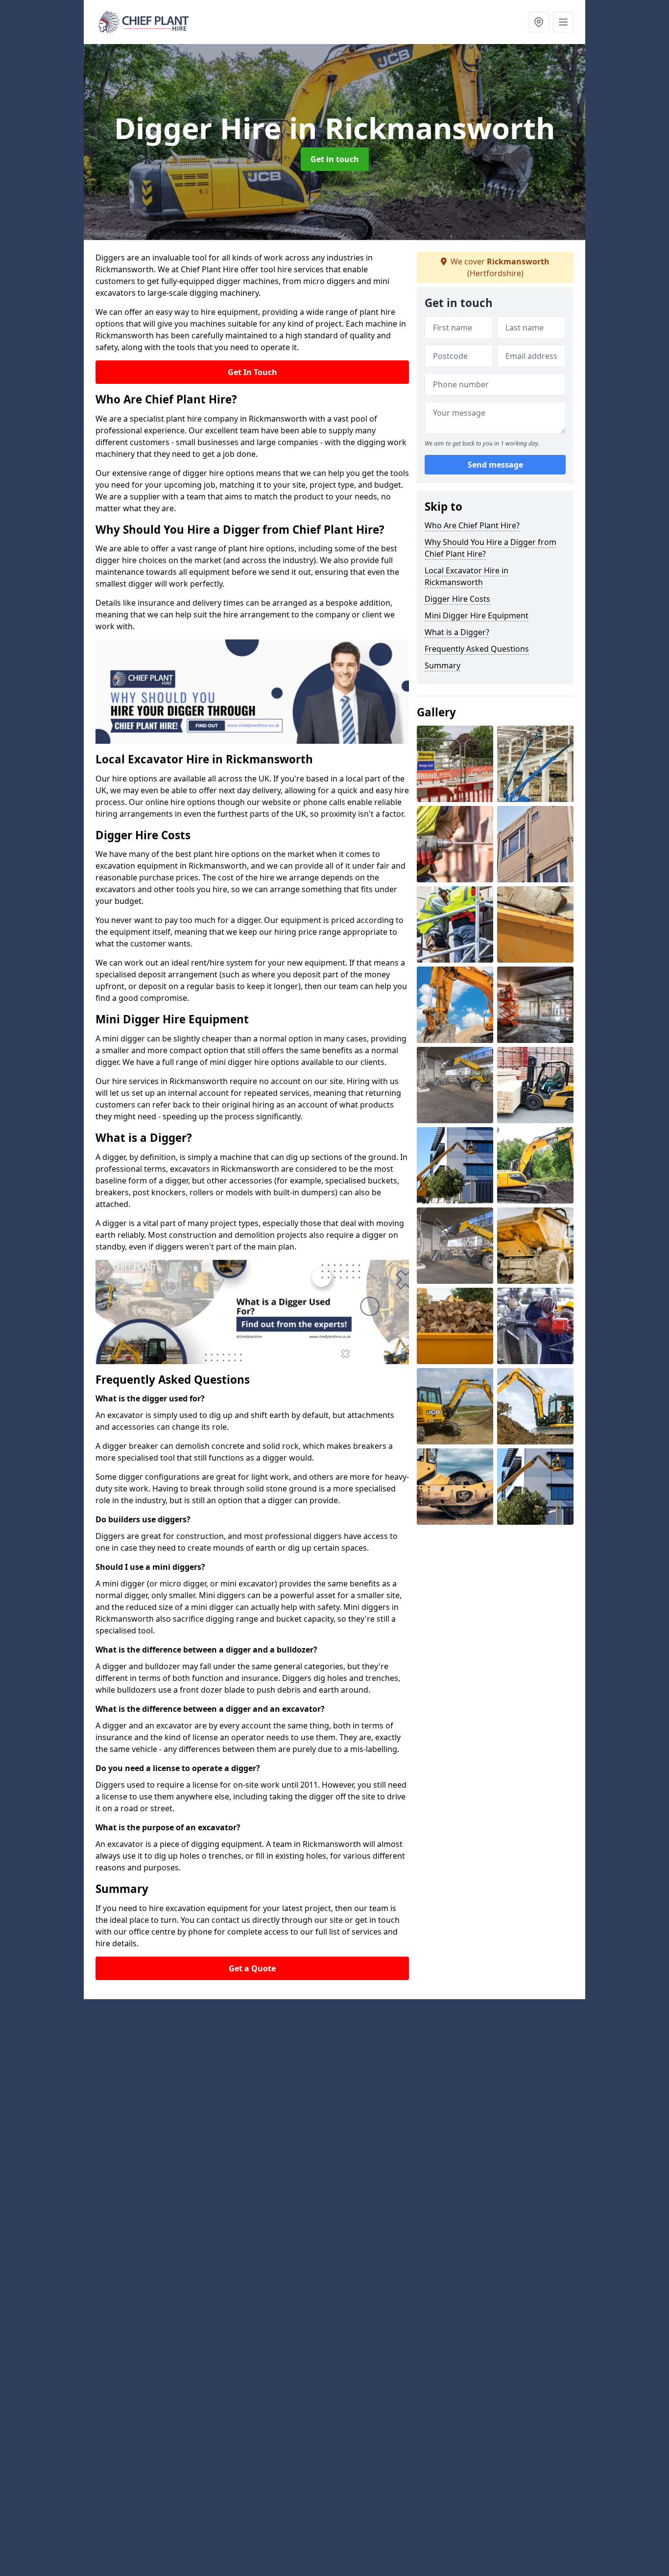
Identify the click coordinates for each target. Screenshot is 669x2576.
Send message (495, 465)
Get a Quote (252, 1968)
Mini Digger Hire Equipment (477, 615)
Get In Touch (252, 372)
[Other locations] (539, 22)
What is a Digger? (457, 632)
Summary (442, 665)
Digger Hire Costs (457, 599)
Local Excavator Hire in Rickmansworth (466, 576)
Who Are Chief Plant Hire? (472, 525)
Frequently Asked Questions (477, 649)
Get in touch (335, 159)
